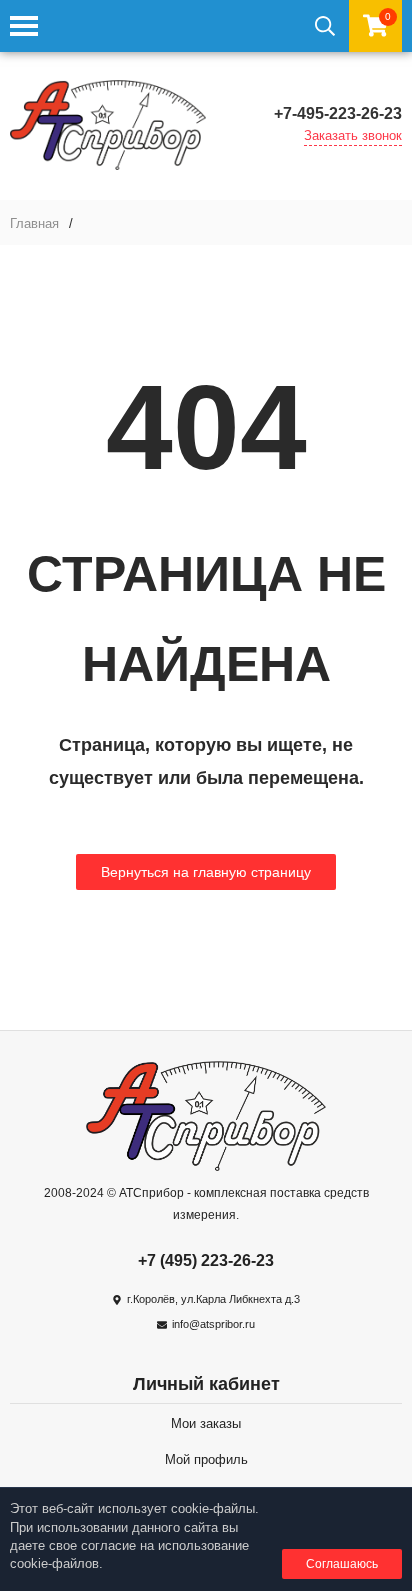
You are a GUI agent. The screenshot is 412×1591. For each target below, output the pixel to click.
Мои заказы (206, 1423)
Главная (34, 223)
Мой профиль (206, 1459)
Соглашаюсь (342, 1564)
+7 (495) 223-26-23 (206, 1260)
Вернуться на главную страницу (206, 872)
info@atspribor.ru (213, 1324)
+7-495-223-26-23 (338, 113)
